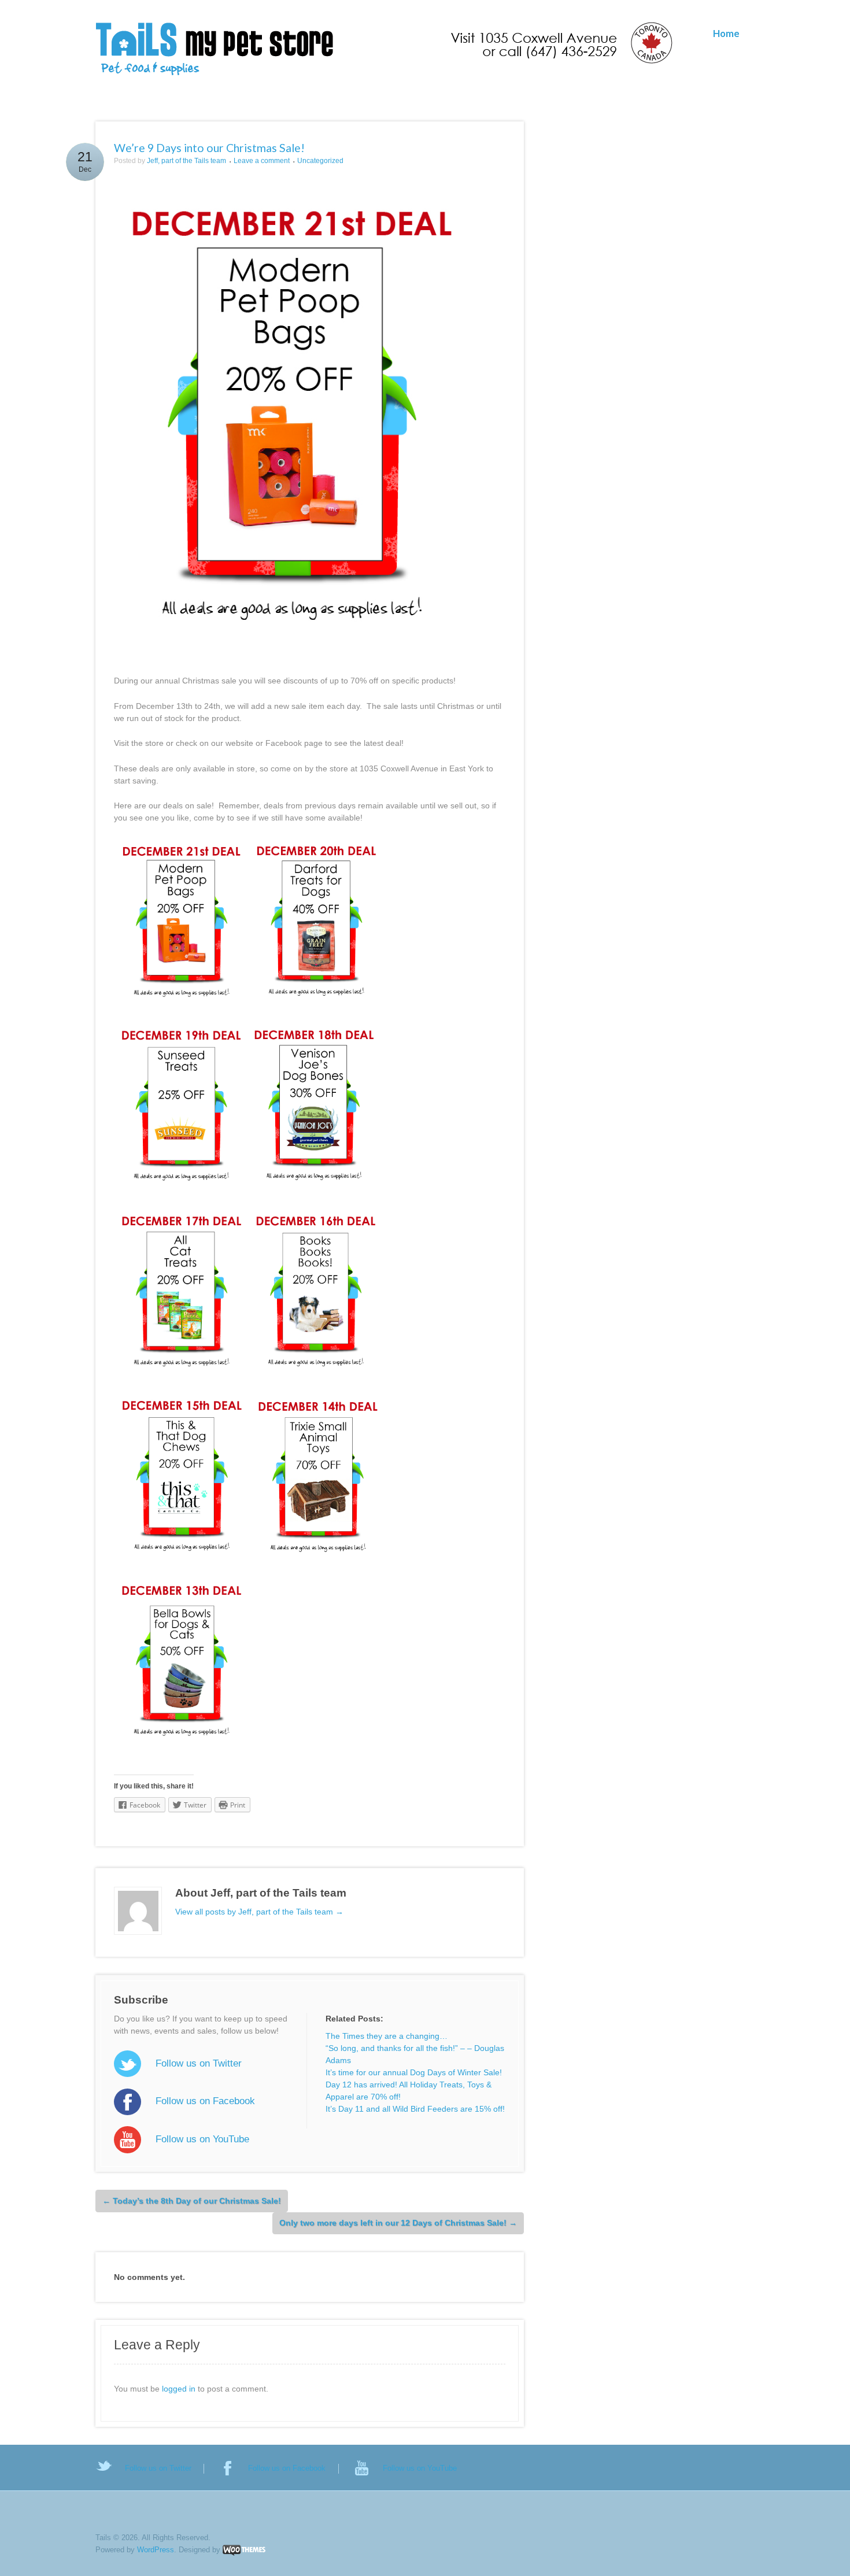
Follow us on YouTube (202, 2139)
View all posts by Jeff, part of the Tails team (259, 1912)
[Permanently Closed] (385, 50)
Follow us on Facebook (205, 2101)
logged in (179, 2389)
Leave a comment (262, 161)
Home (726, 33)
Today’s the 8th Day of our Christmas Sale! (192, 2201)
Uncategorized (320, 161)
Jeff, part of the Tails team (186, 161)
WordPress (156, 2550)
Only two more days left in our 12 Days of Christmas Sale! (398, 2223)
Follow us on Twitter (198, 2063)
